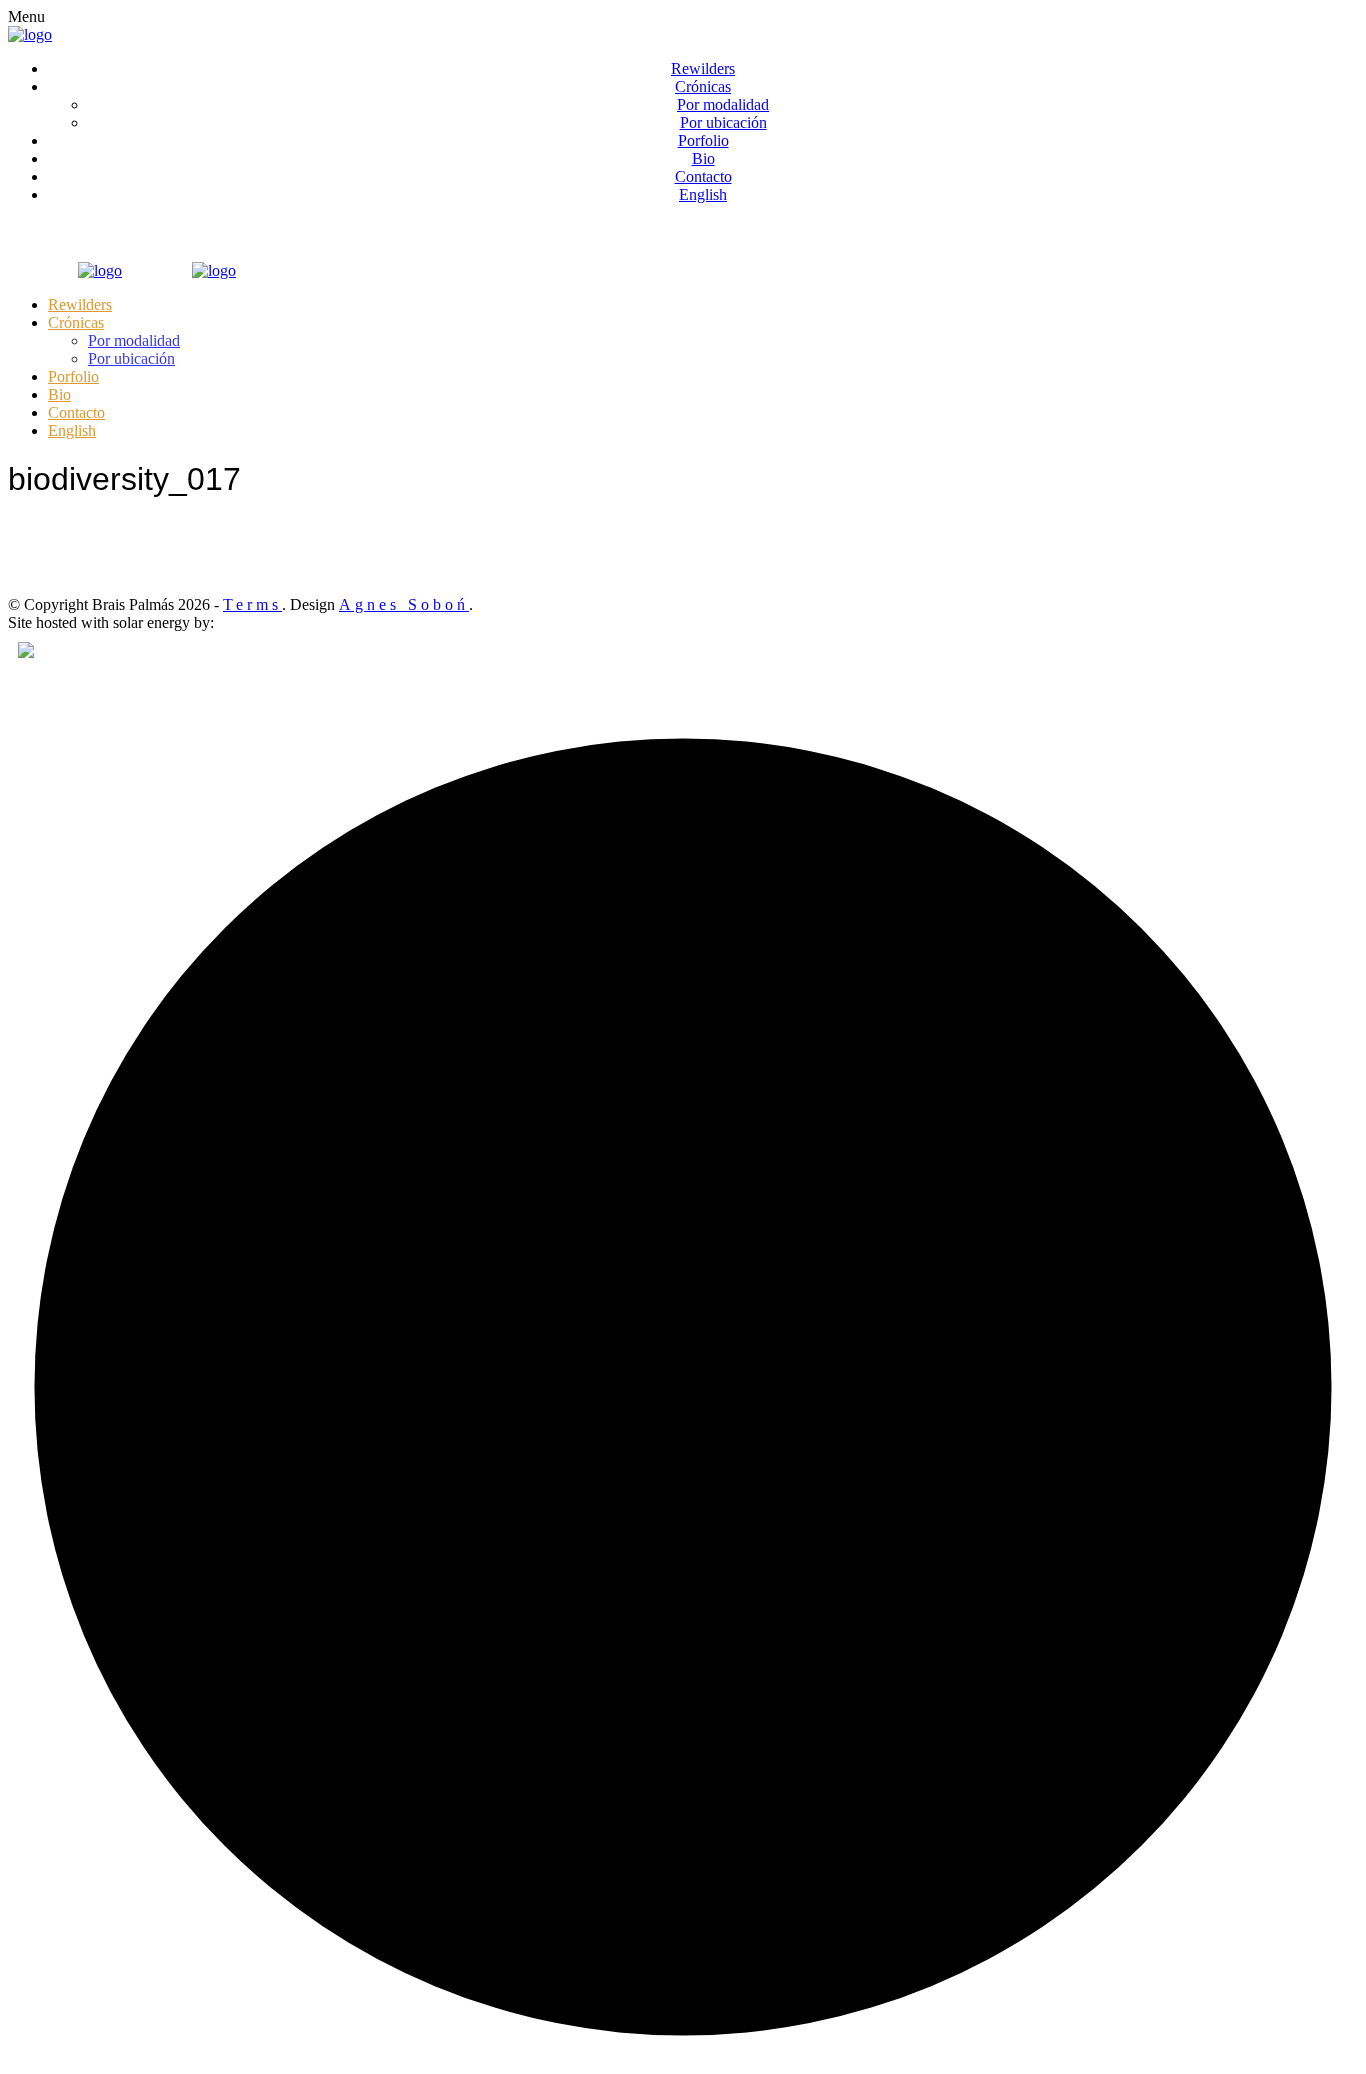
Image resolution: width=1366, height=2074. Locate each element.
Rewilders (703, 68)
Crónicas (703, 86)
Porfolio (703, 140)
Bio (703, 158)
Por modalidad (723, 104)
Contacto (703, 176)
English (703, 194)
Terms (252, 604)
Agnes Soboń (404, 604)
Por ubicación (723, 122)
